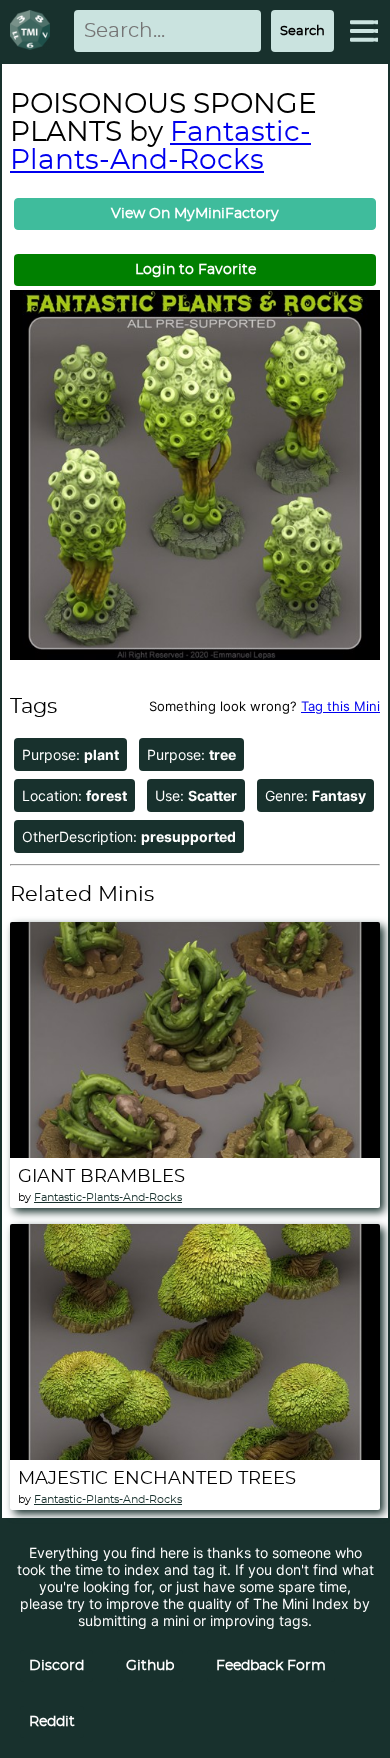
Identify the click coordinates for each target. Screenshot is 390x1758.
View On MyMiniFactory (195, 214)
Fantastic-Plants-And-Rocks (160, 147)
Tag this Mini (340, 706)
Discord (56, 1666)
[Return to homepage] (34, 31)
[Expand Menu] (364, 31)
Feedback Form (271, 1666)
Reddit (52, 1722)
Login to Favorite (195, 270)
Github (150, 1666)
